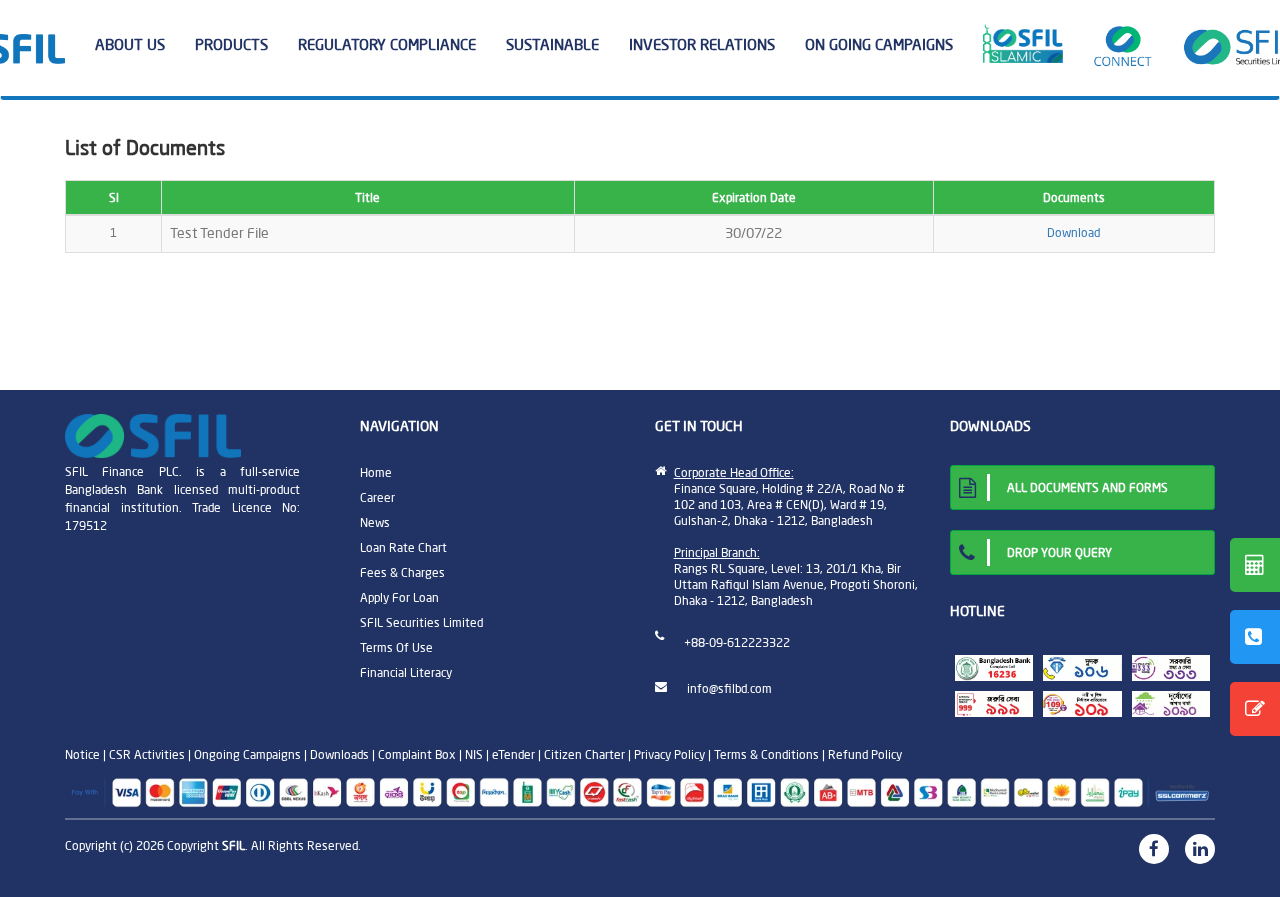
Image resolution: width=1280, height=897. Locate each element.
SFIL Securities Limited (421, 622)
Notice (82, 754)
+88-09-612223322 (737, 642)
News (375, 522)
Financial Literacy (406, 672)
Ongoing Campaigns (247, 754)
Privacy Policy (669, 754)
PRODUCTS (231, 44)
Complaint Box (417, 754)
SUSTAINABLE (552, 44)
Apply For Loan (399, 597)
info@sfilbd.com (729, 688)
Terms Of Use (396, 647)
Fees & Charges (402, 572)
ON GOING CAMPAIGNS (879, 44)
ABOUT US (130, 44)
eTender (513, 754)
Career (377, 497)
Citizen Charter (584, 754)
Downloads (339, 754)
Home (376, 472)
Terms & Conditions (766, 754)
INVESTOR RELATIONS (702, 44)
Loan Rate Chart (403, 547)
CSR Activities (147, 754)
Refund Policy (865, 754)
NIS (474, 754)
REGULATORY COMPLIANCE (387, 44)
